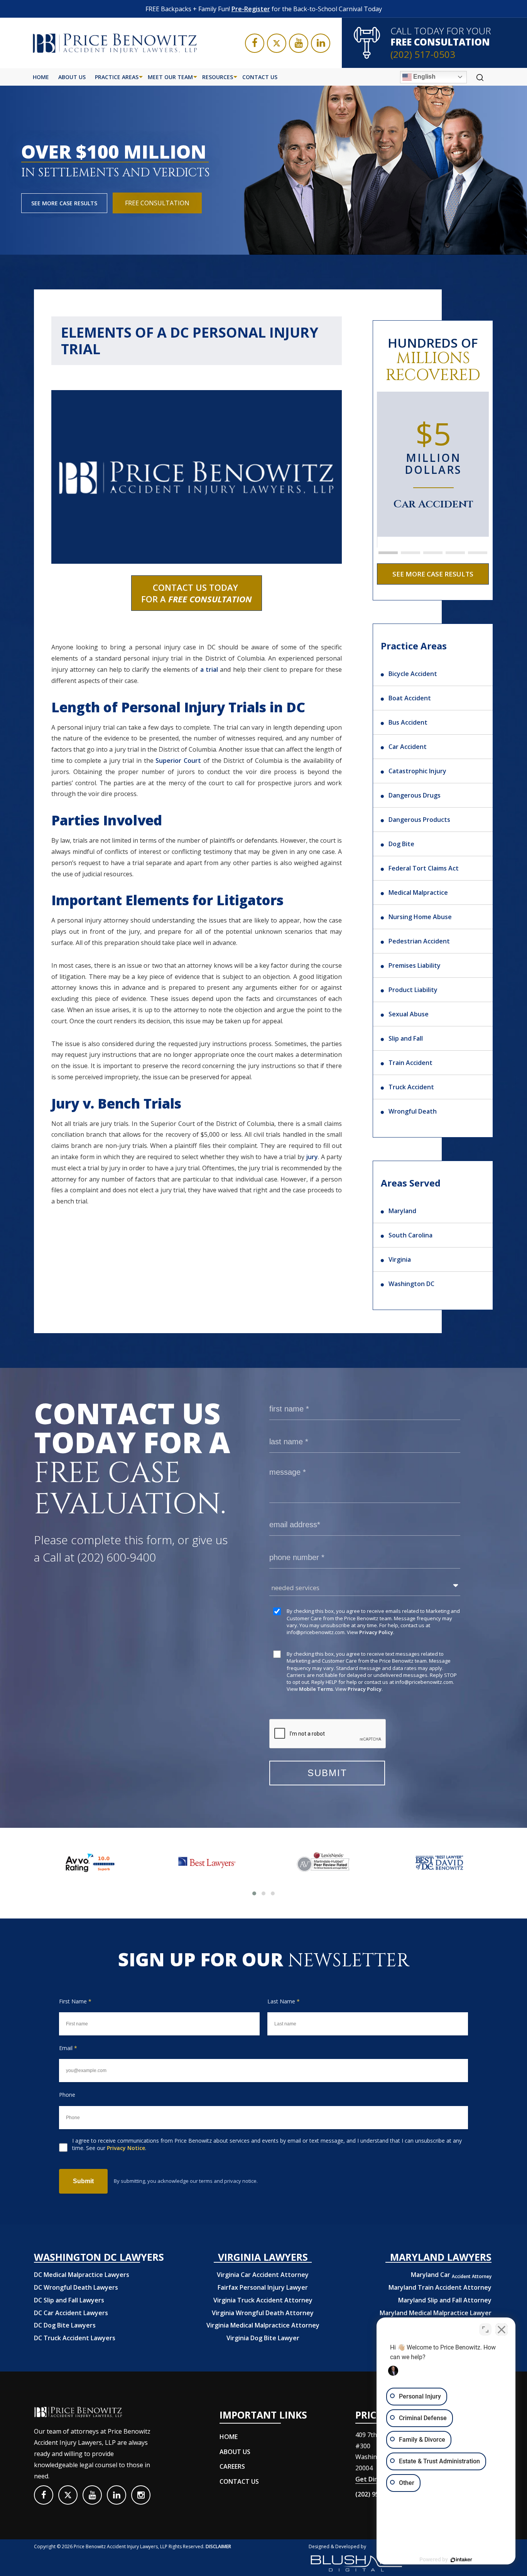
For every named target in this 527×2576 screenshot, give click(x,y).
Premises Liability (415, 965)
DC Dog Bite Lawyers (65, 2325)
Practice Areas (117, 77)
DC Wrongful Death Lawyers (76, 2287)
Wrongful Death (413, 1111)
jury (312, 1157)
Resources (218, 77)
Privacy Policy (376, 1632)
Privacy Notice (126, 2148)
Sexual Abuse (409, 1014)
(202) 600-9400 (117, 1557)
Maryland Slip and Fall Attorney (445, 2300)
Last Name (284, 2001)
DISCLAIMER (218, 2546)
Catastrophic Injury (417, 771)
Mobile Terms (316, 1689)
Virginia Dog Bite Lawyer (263, 2338)
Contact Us (260, 77)
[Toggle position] (485, 2329)
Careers (232, 2466)
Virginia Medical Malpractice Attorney (263, 2325)
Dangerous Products (419, 820)
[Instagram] (141, 2495)
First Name (75, 2001)
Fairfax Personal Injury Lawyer (263, 2287)
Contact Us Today (197, 593)
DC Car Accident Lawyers (71, 2313)
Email (68, 2048)
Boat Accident (410, 698)
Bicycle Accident (413, 674)
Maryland (402, 1211)
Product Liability (413, 990)
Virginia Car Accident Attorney (263, 2275)
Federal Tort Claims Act (424, 868)
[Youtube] (299, 43)
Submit (83, 2181)
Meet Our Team (170, 77)
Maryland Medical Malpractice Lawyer (436, 2313)
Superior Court (178, 761)
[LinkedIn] (321, 43)
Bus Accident (408, 722)
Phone (67, 2095)
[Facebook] (255, 43)
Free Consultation (157, 203)
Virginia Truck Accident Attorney (263, 2300)
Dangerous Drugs (415, 795)
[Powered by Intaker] (461, 2560)
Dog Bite (401, 844)
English (424, 77)
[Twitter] (277, 43)
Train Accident (410, 1063)
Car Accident (408, 747)
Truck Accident (411, 1087)
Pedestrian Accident (419, 941)
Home (41, 77)
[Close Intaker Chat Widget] (502, 2329)
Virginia (400, 1259)
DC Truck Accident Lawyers (75, 2338)
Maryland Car (451, 2275)
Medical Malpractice (418, 892)
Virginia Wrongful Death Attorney (263, 2313)
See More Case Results (64, 203)
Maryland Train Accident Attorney (440, 2287)
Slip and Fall (406, 1038)
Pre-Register (251, 9)
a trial (209, 669)
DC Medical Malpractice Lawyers (82, 2275)
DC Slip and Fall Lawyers (69, 2300)
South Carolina (410, 1235)
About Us (72, 77)
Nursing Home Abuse (420, 917)
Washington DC (411, 1284)
